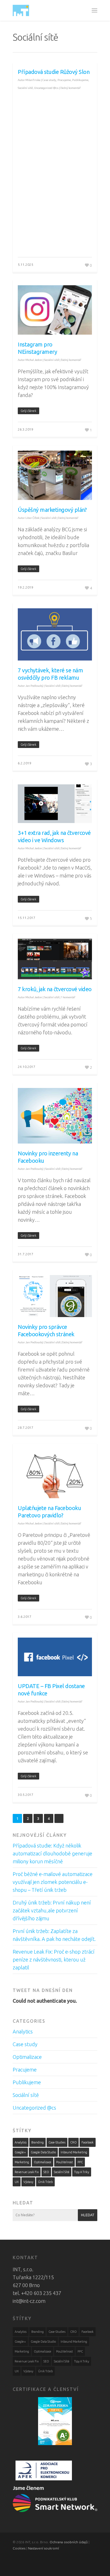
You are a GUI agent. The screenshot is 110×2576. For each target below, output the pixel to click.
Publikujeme (80, 80)
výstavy (28, 2182)
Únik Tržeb (45, 2182)
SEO (46, 2172)
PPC (80, 2162)
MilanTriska (33, 80)
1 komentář (68, 997)
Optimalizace (27, 2057)
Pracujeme (64, 80)
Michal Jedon (34, 360)
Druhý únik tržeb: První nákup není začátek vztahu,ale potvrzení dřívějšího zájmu (52, 1910)
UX (17, 2182)
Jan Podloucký (34, 686)
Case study (49, 80)
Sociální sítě (25, 88)
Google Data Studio (43, 2152)
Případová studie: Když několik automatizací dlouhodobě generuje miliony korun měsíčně (52, 1853)
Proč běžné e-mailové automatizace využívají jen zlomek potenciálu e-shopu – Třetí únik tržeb (53, 1882)
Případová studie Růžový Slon (54, 72)
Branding (38, 2142)
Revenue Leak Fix (27, 2172)
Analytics (23, 2031)
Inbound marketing (74, 2152)
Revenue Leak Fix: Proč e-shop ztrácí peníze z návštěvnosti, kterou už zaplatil (54, 1960)
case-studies (57, 2142)
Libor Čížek (32, 518)
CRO (73, 2142)
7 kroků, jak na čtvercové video (55, 989)
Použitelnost (64, 2162)
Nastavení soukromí (43, 2548)
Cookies (19, 2548)
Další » (59, 1818)
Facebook (88, 2142)
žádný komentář (71, 88)
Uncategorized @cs (46, 88)
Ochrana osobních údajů (69, 2542)
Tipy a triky (82, 2172)
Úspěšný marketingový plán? (52, 510)
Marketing (22, 2162)
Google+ (20, 2152)
